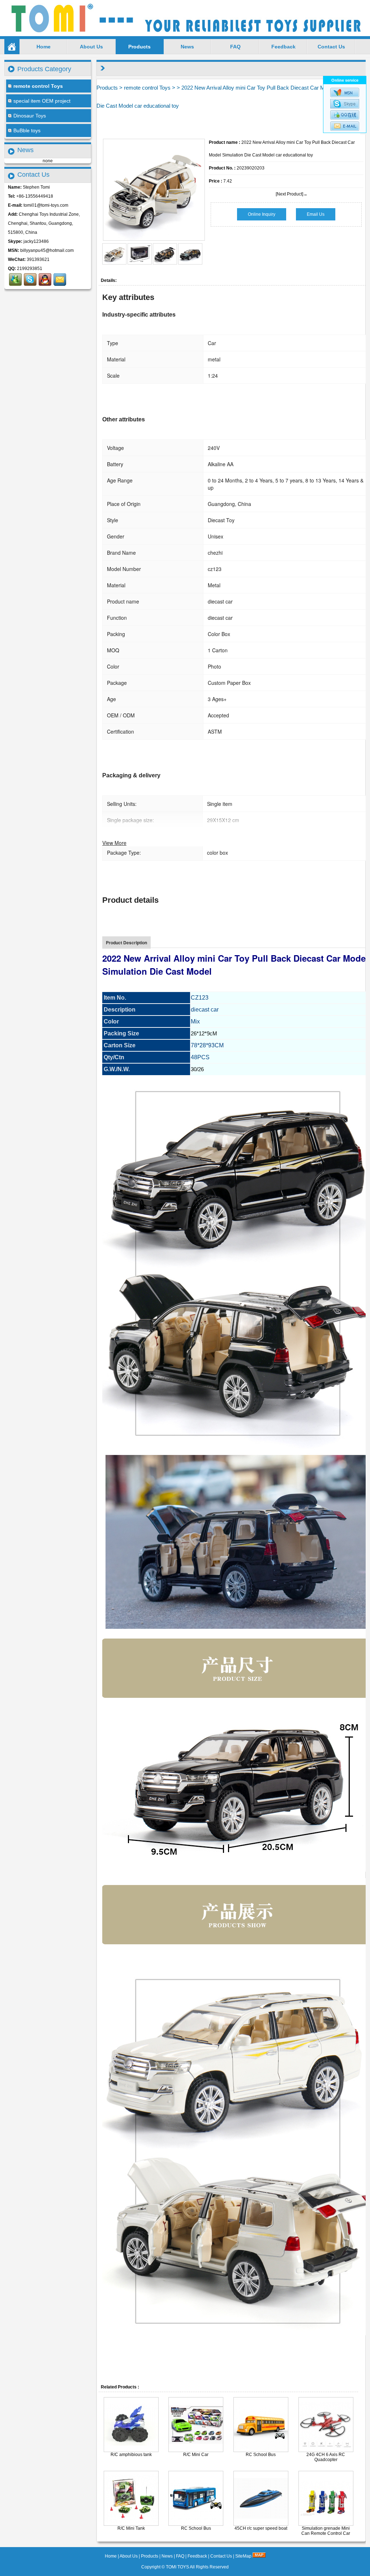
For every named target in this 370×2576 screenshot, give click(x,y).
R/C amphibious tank (131, 2455)
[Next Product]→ (292, 194)
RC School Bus (261, 2455)
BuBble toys (27, 130)
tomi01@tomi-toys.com (46, 205)
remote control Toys (147, 88)
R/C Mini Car (196, 2455)
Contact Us (331, 47)
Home (44, 47)
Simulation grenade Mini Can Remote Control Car (326, 2531)
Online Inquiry (262, 214)
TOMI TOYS (177, 2567)
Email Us (316, 214)
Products (139, 47)
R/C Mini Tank (131, 2528)
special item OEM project (42, 101)
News (187, 47)
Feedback (283, 47)
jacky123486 (36, 241)
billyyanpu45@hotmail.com (47, 250)
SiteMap (243, 2556)
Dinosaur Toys (30, 116)
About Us (91, 47)
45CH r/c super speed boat (261, 2528)
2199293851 (30, 269)
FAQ (235, 47)
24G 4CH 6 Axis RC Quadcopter (326, 2457)
